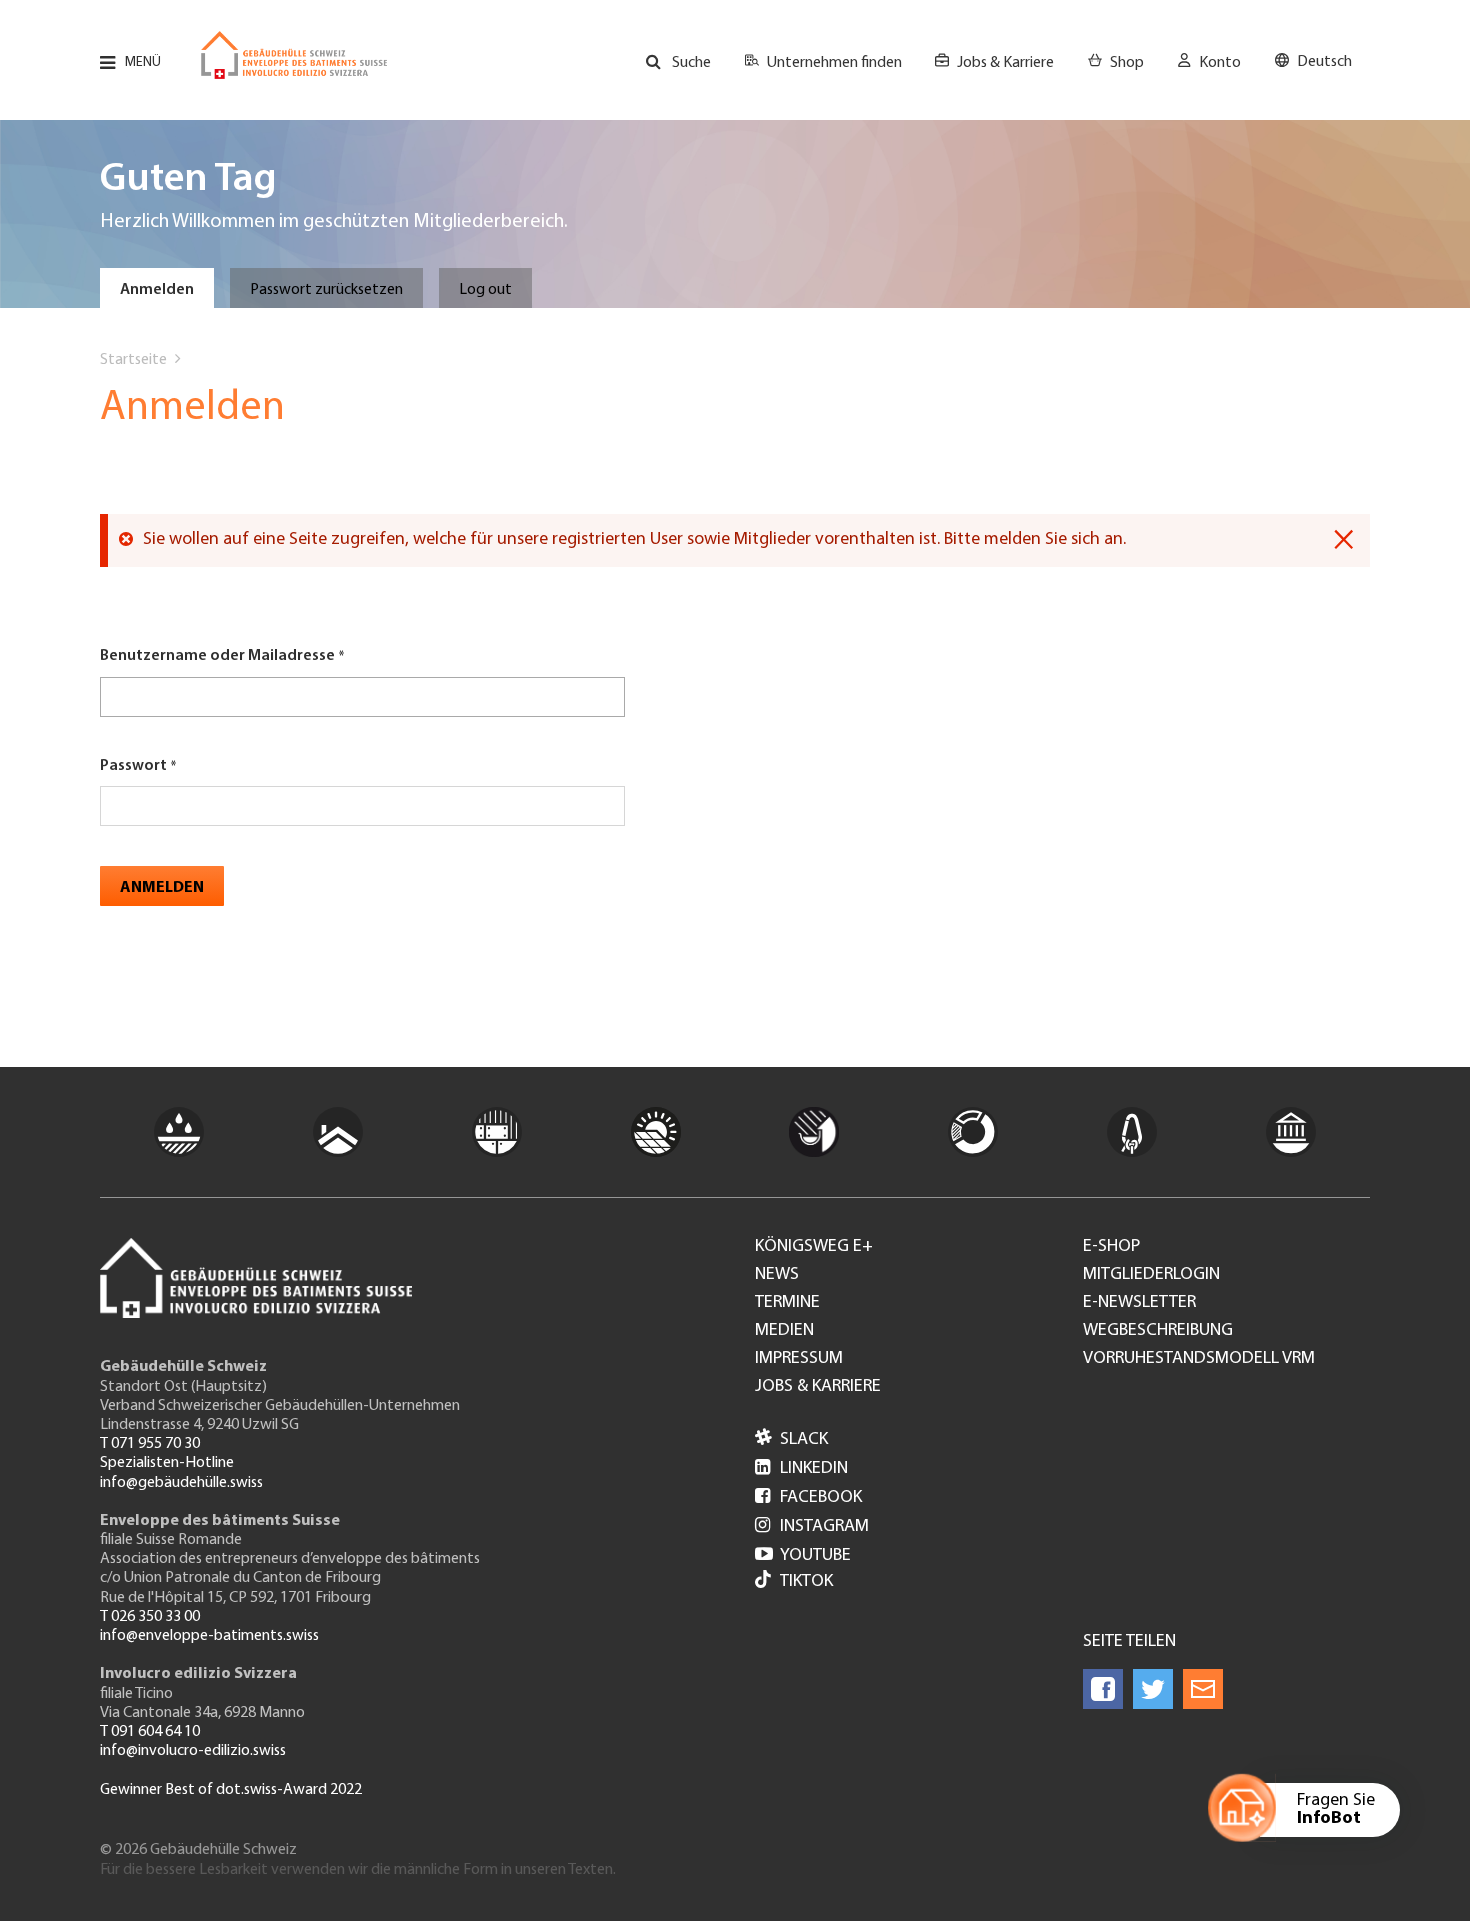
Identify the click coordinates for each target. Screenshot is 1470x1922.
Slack (791, 1440)
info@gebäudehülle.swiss (181, 1483)
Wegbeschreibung (1158, 1331)
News (777, 1275)
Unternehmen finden (834, 63)
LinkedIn (801, 1469)
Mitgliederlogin (1151, 1275)
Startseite (133, 360)
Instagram (812, 1527)
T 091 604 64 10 (150, 1732)
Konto (1220, 63)
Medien (784, 1331)
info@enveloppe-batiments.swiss (209, 1636)
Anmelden (157, 290)
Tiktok (806, 1582)
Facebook (808, 1498)
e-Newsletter (1139, 1303)
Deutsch (1324, 62)
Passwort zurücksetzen (326, 290)
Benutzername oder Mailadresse (217, 656)
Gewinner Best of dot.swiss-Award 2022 (231, 1790)
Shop (1127, 63)
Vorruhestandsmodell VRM (1199, 1359)
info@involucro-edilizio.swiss (193, 1751)
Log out (485, 290)
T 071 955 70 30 (150, 1444)
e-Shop (1111, 1247)
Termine (787, 1303)
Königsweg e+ (814, 1247)
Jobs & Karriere (1005, 63)
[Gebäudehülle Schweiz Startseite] (294, 55)
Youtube (803, 1556)
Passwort (133, 766)
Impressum (799, 1359)
